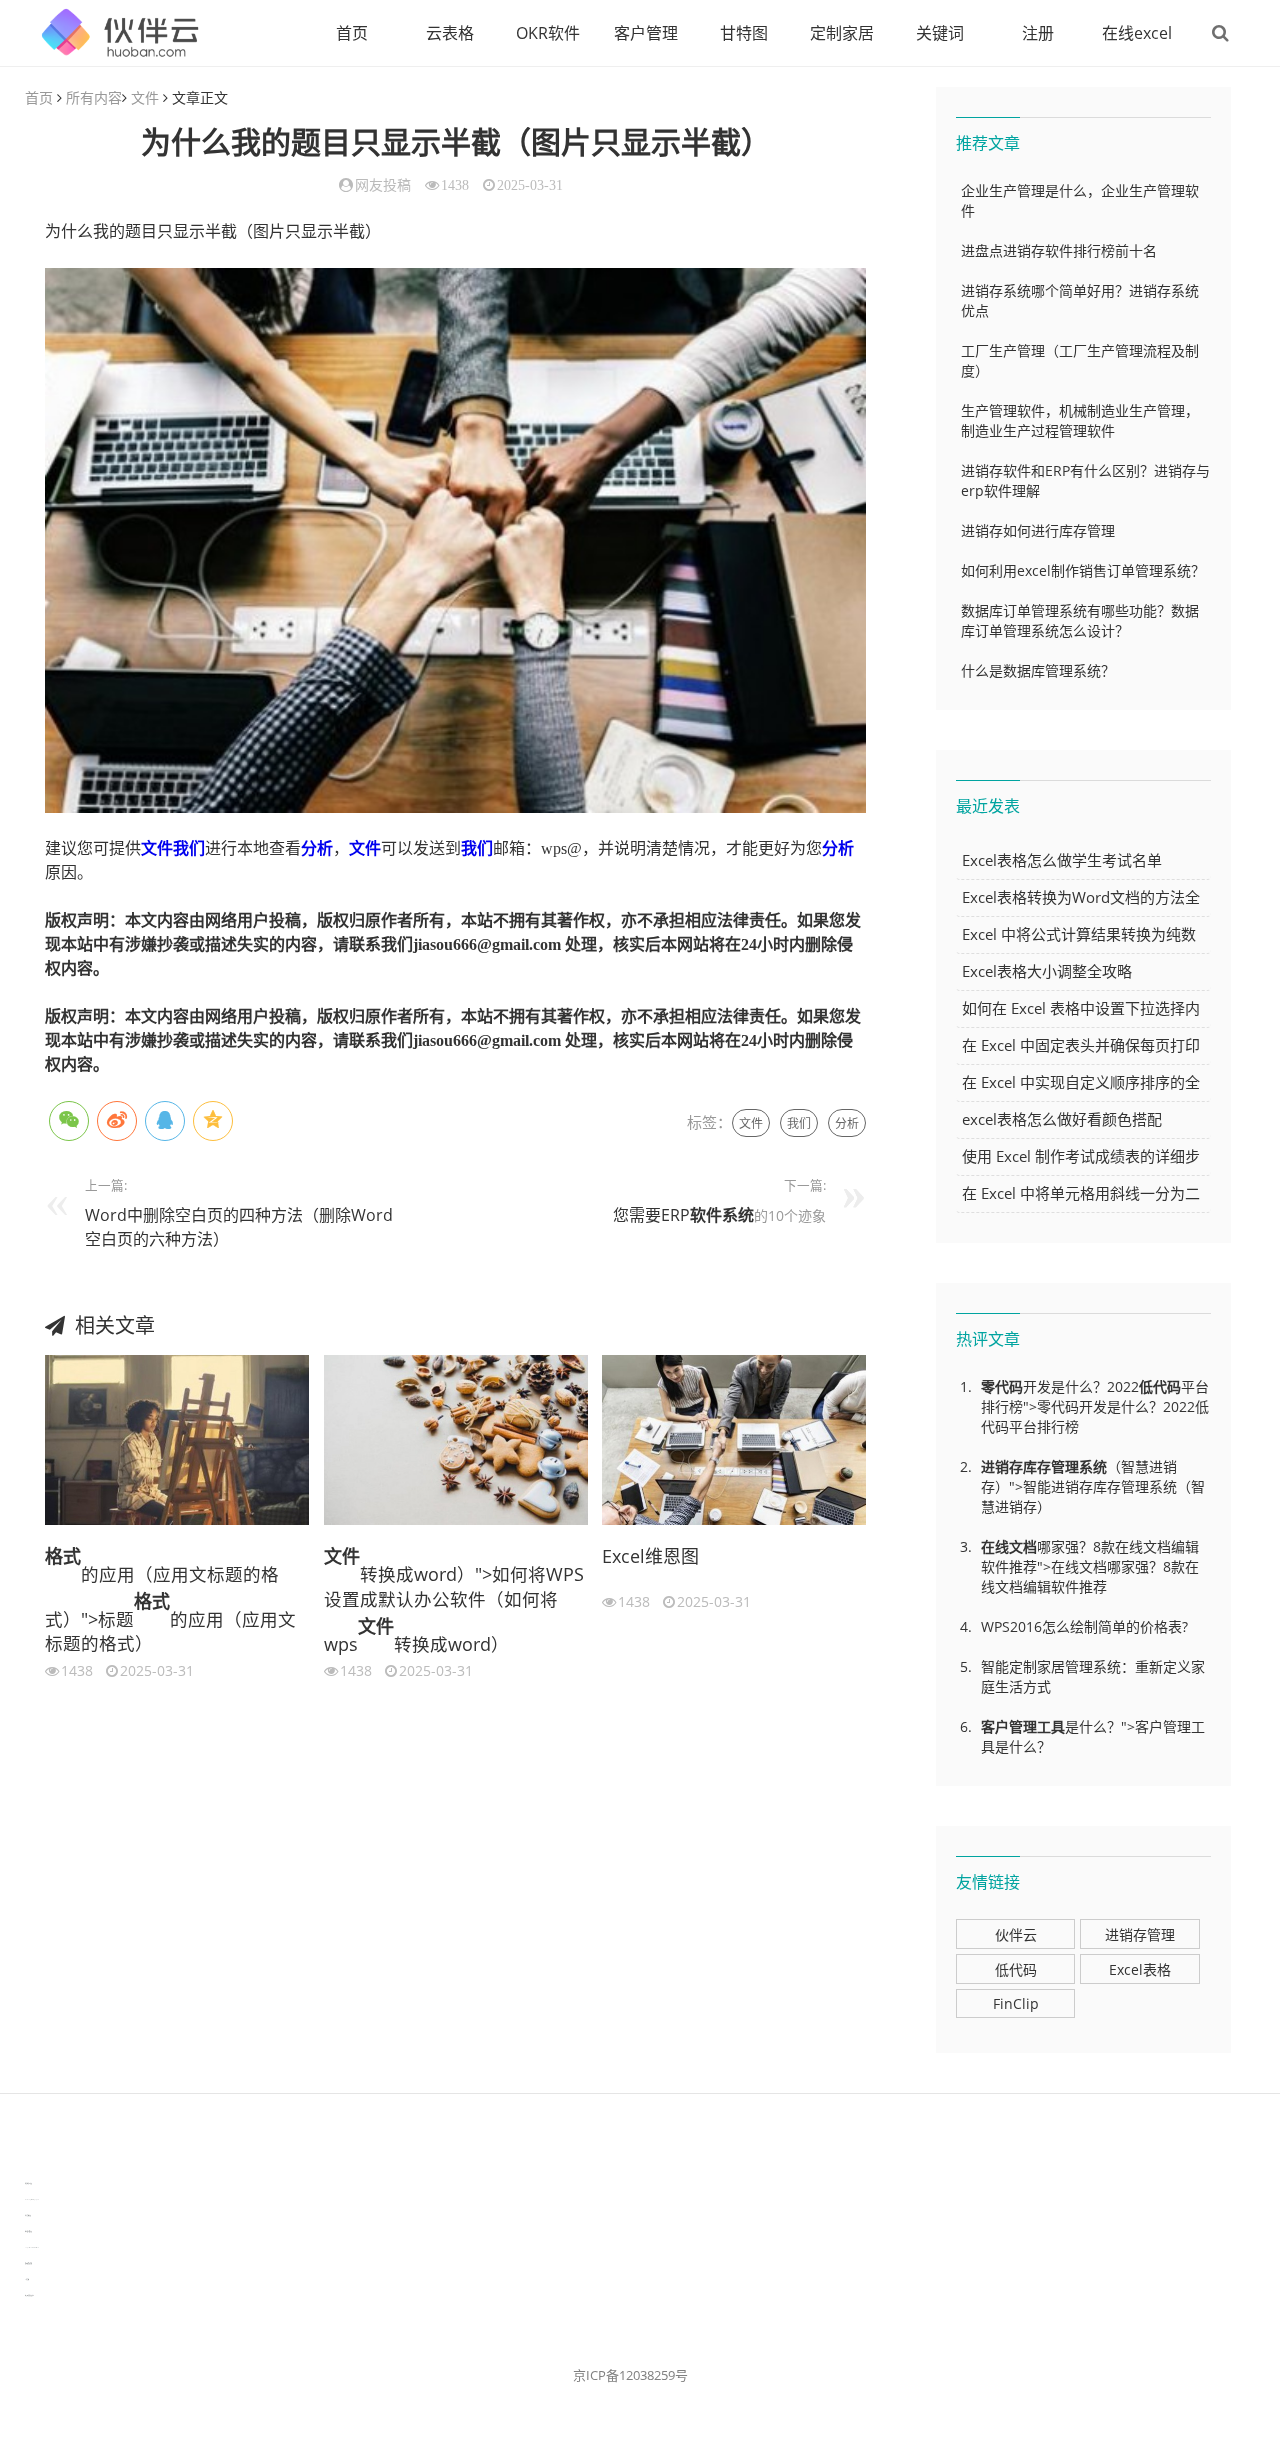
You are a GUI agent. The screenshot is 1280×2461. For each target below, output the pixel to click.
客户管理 (646, 33)
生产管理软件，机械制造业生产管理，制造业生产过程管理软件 (1080, 420)
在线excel (1137, 33)
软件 (706, 1215)
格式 (63, 1556)
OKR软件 (548, 33)
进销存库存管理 (1030, 1466)
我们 (189, 848)
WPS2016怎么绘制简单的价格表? (1084, 1626)
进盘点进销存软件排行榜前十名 (1059, 250)
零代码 (1002, 1386)
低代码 (1160, 1386)
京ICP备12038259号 (630, 2375)
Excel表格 (1140, 1969)
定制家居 (842, 33)
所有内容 (94, 97)
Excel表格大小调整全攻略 (1047, 971)
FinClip (1016, 2003)
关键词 (940, 33)
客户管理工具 (1023, 1726)
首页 (352, 33)
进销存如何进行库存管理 (1038, 530)
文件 (145, 97)
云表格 (450, 33)
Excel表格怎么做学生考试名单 (1062, 860)
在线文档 (1009, 1546)
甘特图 (744, 33)
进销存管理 (1140, 1934)
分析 (317, 848)
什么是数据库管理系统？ (1038, 670)
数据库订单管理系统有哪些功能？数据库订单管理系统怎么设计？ (1080, 620)
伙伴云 (1016, 1934)
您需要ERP (651, 1215)
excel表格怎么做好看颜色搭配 (1062, 1119)
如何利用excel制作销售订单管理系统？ (1083, 570)
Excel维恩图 (650, 1556)
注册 (1038, 33)
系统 (738, 1215)
